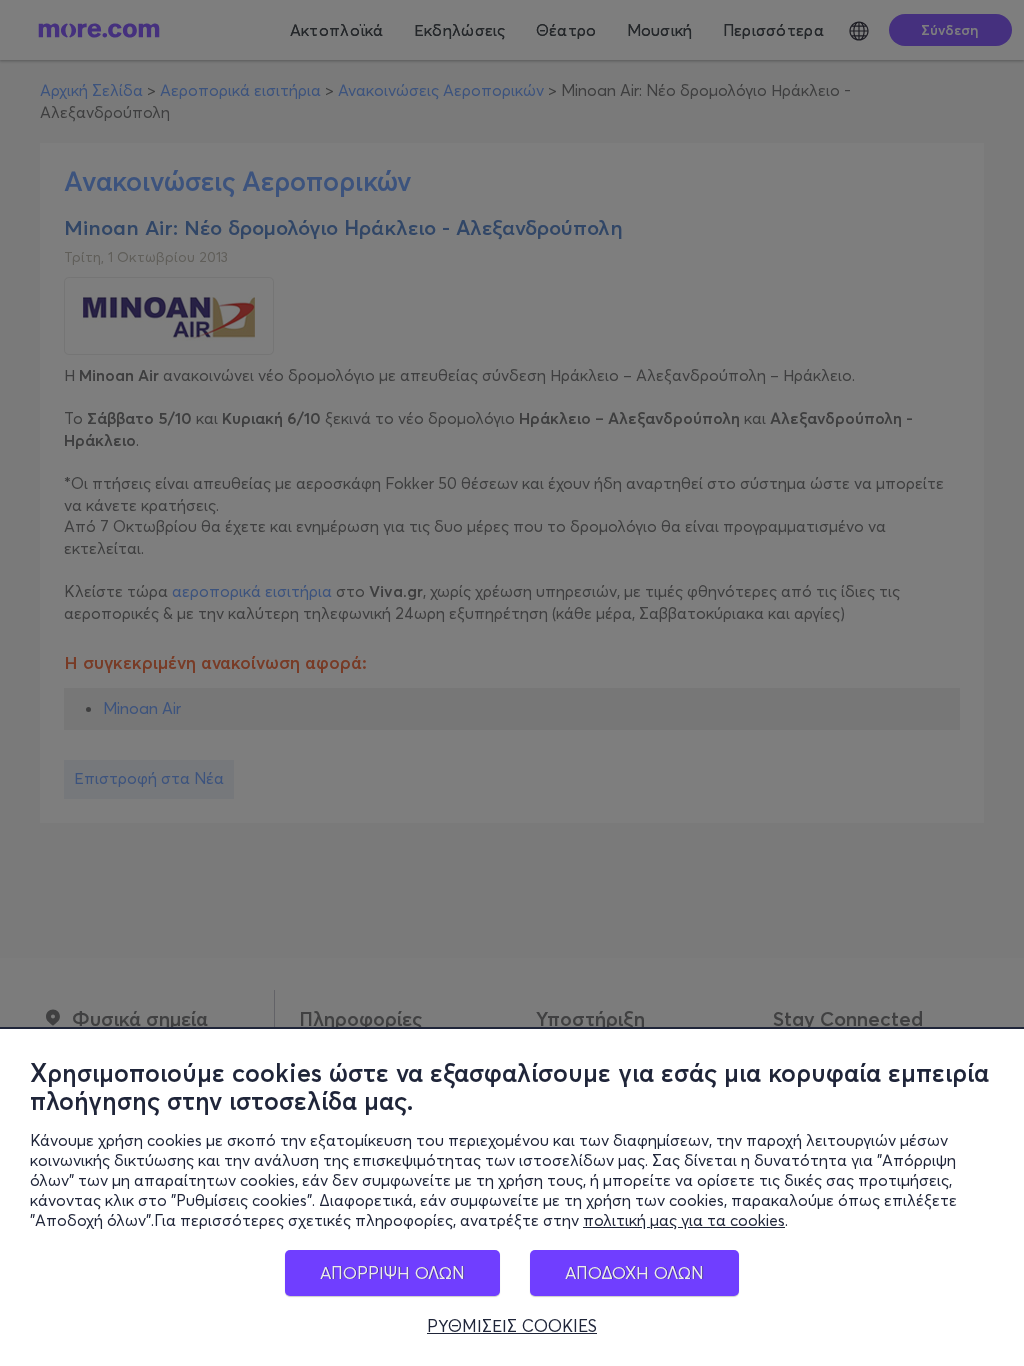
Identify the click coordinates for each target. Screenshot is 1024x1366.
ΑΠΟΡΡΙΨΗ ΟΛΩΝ (392, 1272)
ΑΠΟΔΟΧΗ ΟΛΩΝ (634, 1272)
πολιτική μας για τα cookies (684, 1220)
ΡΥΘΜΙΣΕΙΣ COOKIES (512, 1326)
